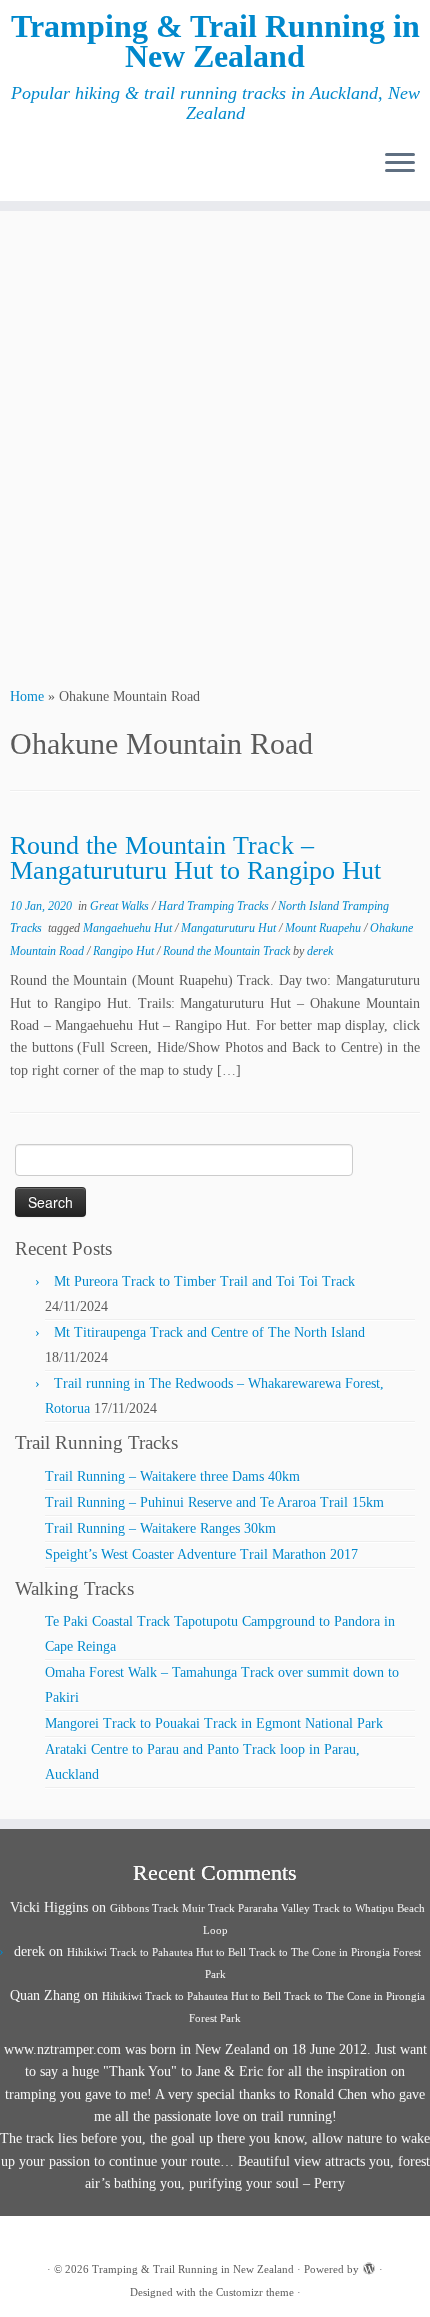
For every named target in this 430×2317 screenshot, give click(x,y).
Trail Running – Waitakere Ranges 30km (160, 1528)
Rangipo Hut (125, 951)
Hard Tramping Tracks (215, 906)
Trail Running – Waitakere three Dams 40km (172, 1476)
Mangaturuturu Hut (230, 928)
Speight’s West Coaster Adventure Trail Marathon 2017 (201, 1554)
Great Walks (121, 906)
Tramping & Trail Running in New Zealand (215, 41)
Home (27, 696)
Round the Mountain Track (228, 951)
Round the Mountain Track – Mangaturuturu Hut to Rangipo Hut (195, 858)
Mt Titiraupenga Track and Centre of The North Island (209, 1332)
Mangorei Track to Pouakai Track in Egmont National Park (214, 1723)
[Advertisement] (215, 446)
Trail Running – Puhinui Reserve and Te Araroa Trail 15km (214, 1502)
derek (320, 951)
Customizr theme (255, 2292)
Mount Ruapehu (324, 928)
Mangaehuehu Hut (129, 928)
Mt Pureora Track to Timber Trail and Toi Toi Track (204, 1281)
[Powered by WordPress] (369, 2266)
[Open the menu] (400, 165)
